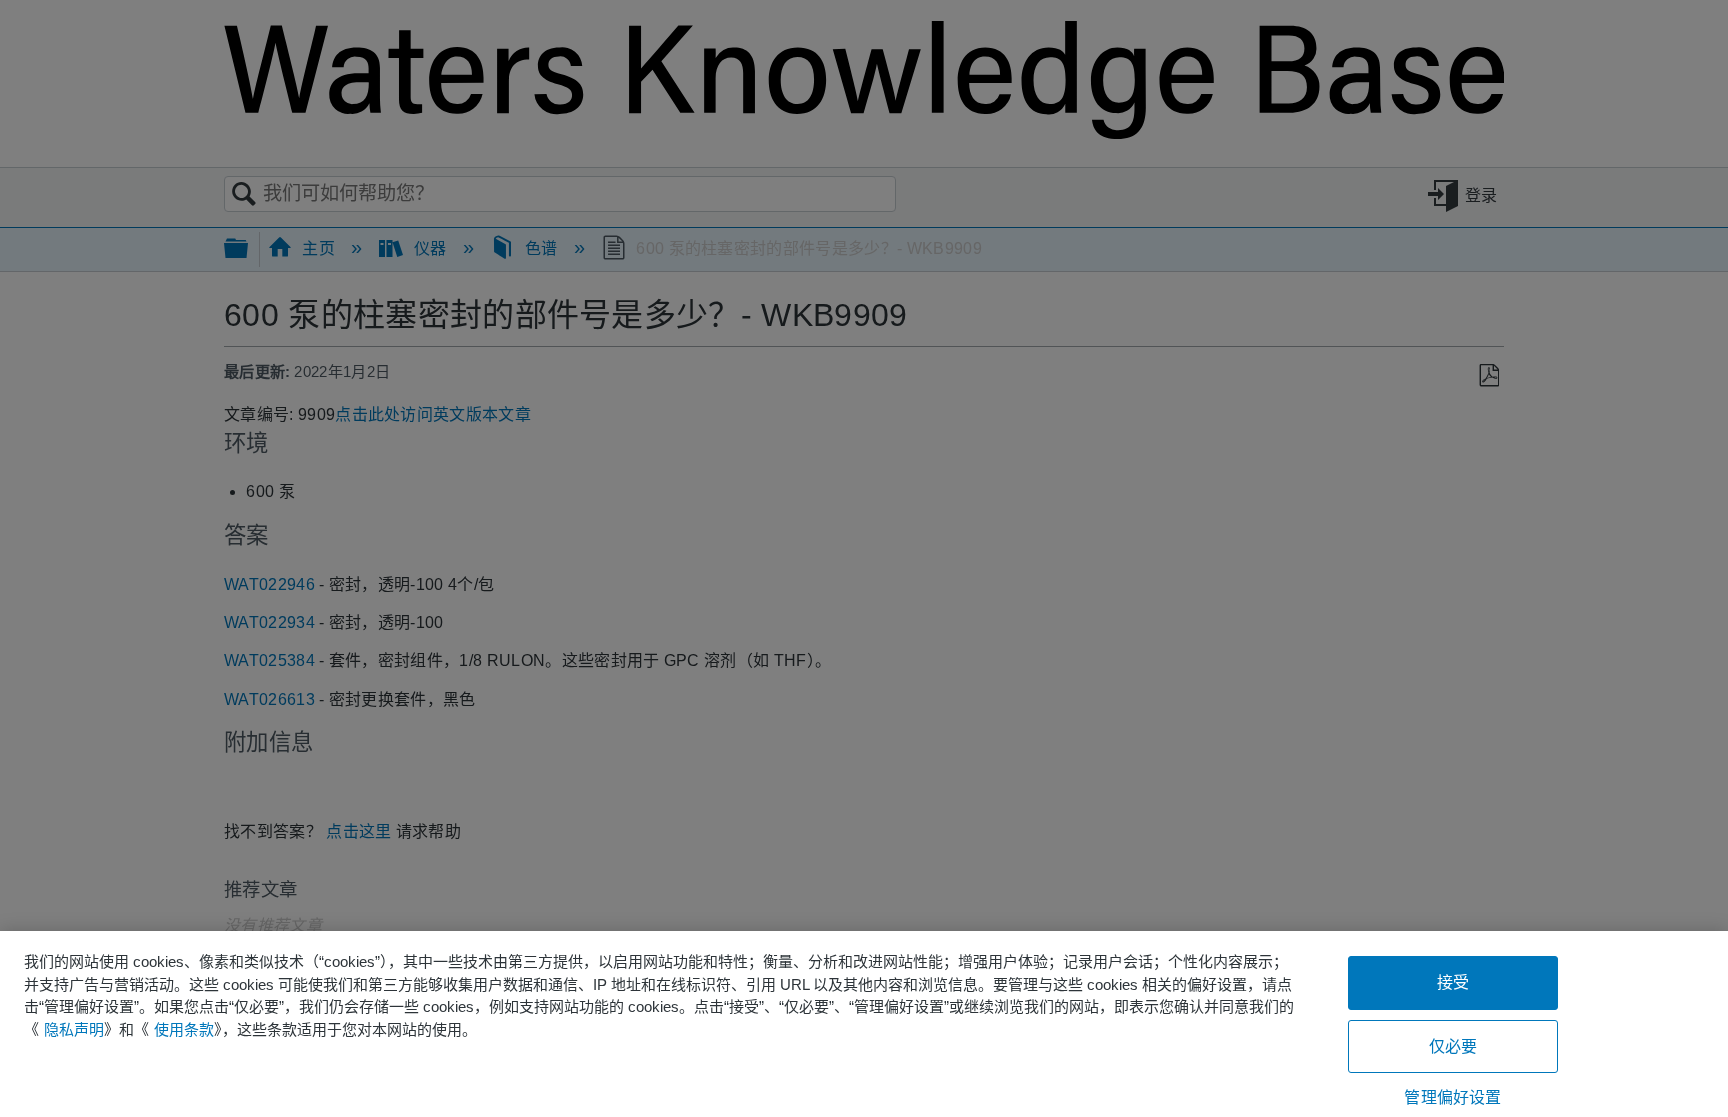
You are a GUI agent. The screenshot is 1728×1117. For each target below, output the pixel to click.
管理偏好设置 (1452, 1097)
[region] (864, 1024)
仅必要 (1453, 1046)
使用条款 (184, 1029)
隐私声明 (74, 1029)
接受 (1453, 982)
